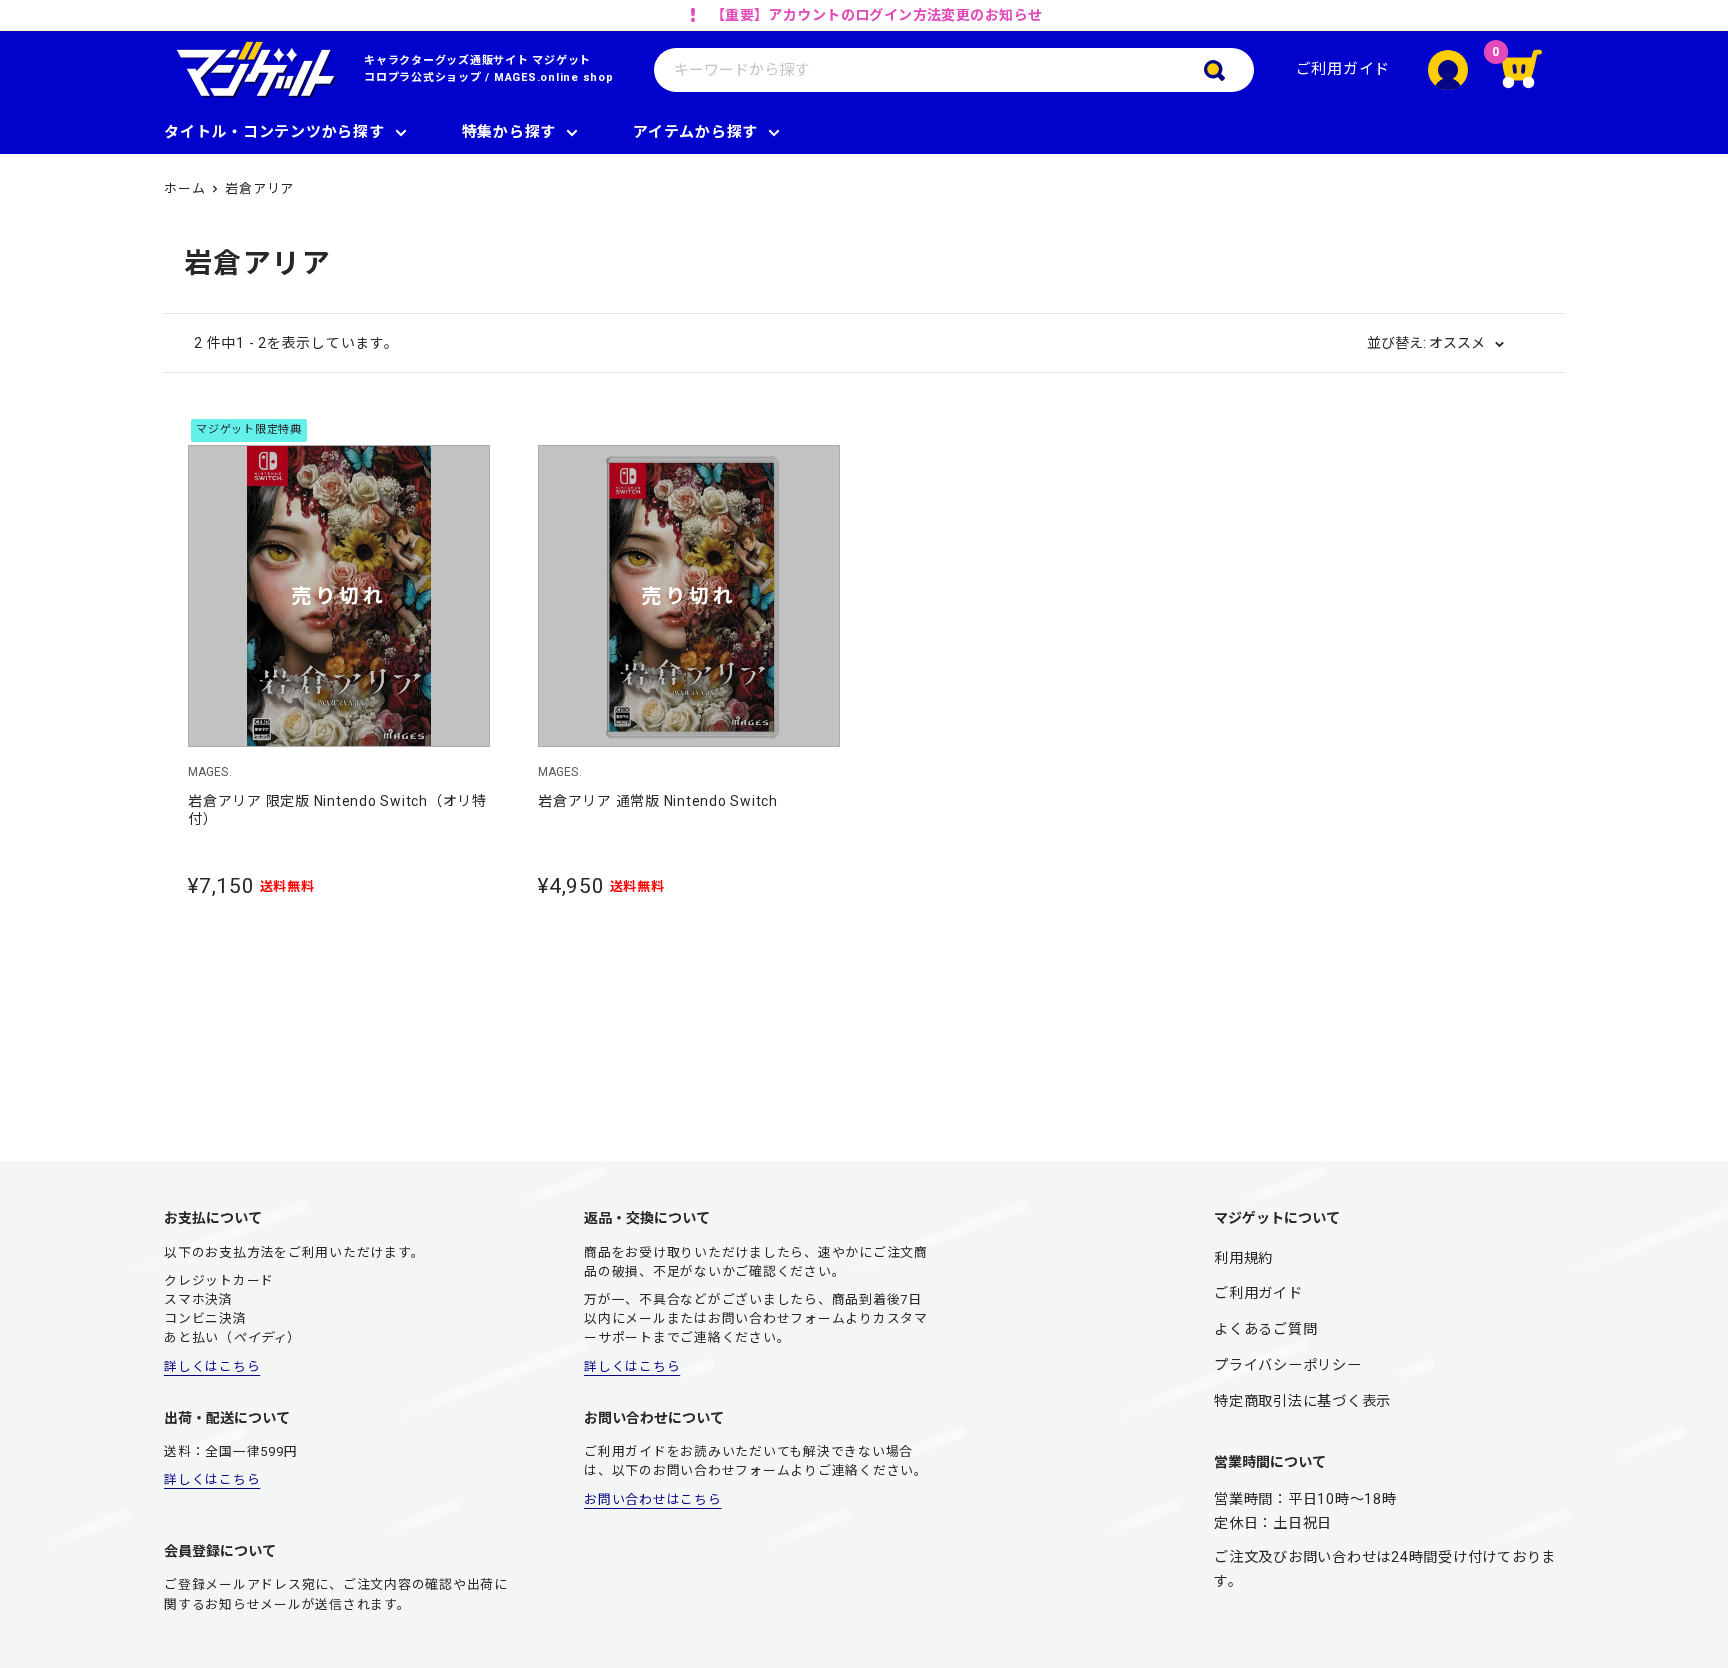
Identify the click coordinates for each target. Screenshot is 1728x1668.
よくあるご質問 (1265, 1329)
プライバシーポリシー (1288, 1365)
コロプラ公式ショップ (423, 77)
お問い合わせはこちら (653, 1499)
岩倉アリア (259, 188)
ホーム (184, 188)
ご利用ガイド (1343, 69)
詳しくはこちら (212, 1366)
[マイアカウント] (1448, 70)
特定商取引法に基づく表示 (1302, 1401)
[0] (1534, 70)
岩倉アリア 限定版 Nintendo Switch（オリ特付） (337, 810)
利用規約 (1243, 1258)
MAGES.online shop (554, 77)
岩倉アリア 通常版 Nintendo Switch (658, 801)
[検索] (1229, 70)
